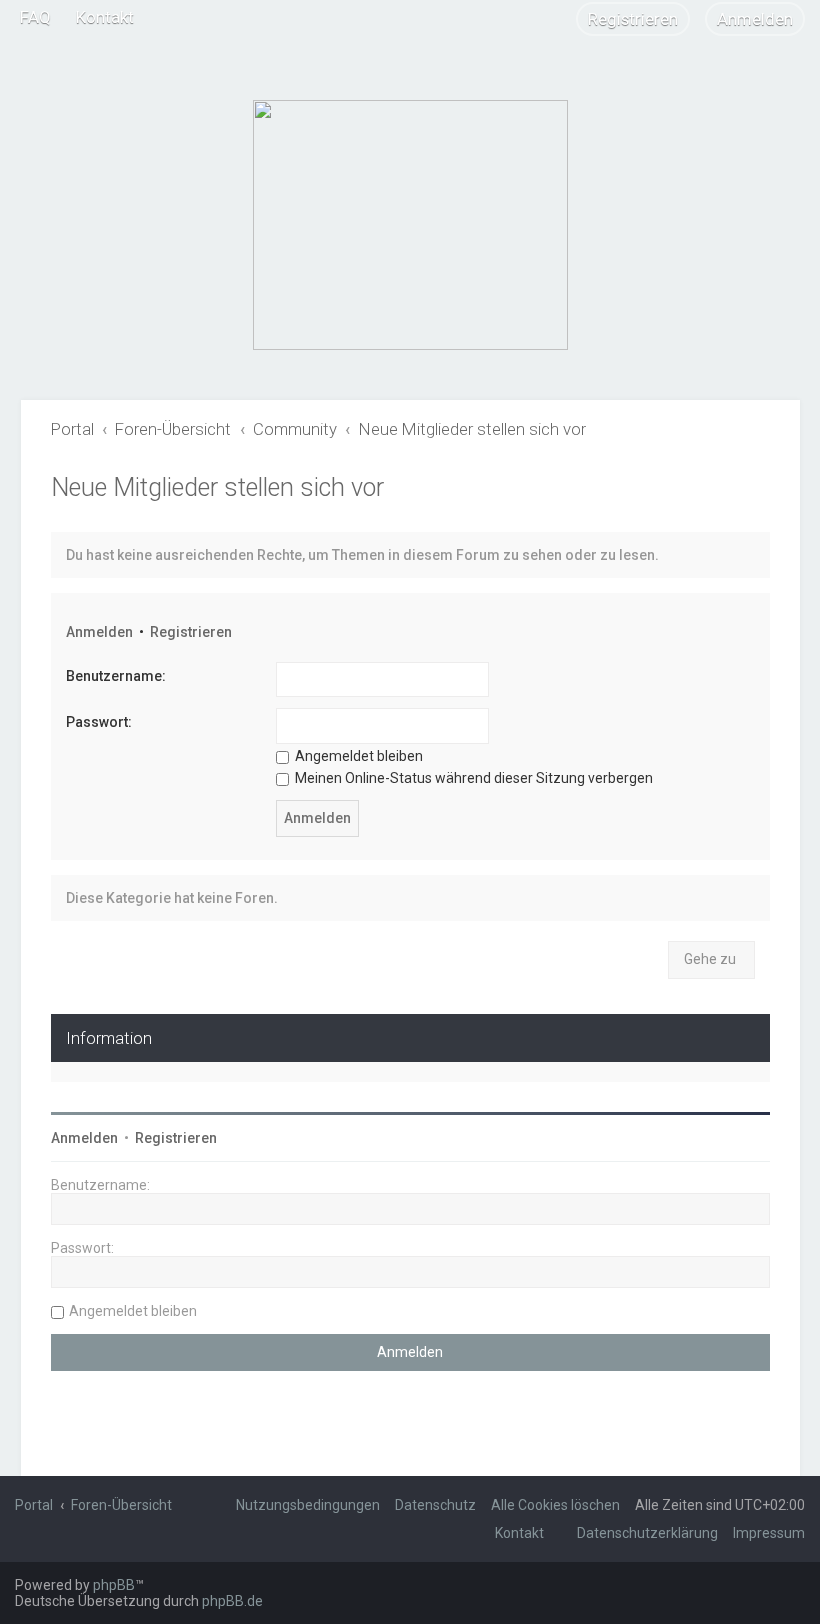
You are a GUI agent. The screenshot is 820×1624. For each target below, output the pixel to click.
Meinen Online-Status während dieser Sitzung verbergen (472, 778)
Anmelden (99, 632)
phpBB (114, 1585)
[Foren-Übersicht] (410, 225)
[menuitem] (35, 17)
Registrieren (191, 632)
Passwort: (99, 722)
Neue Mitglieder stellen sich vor (217, 487)
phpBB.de (232, 1601)
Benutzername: (116, 676)
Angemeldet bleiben (357, 756)
